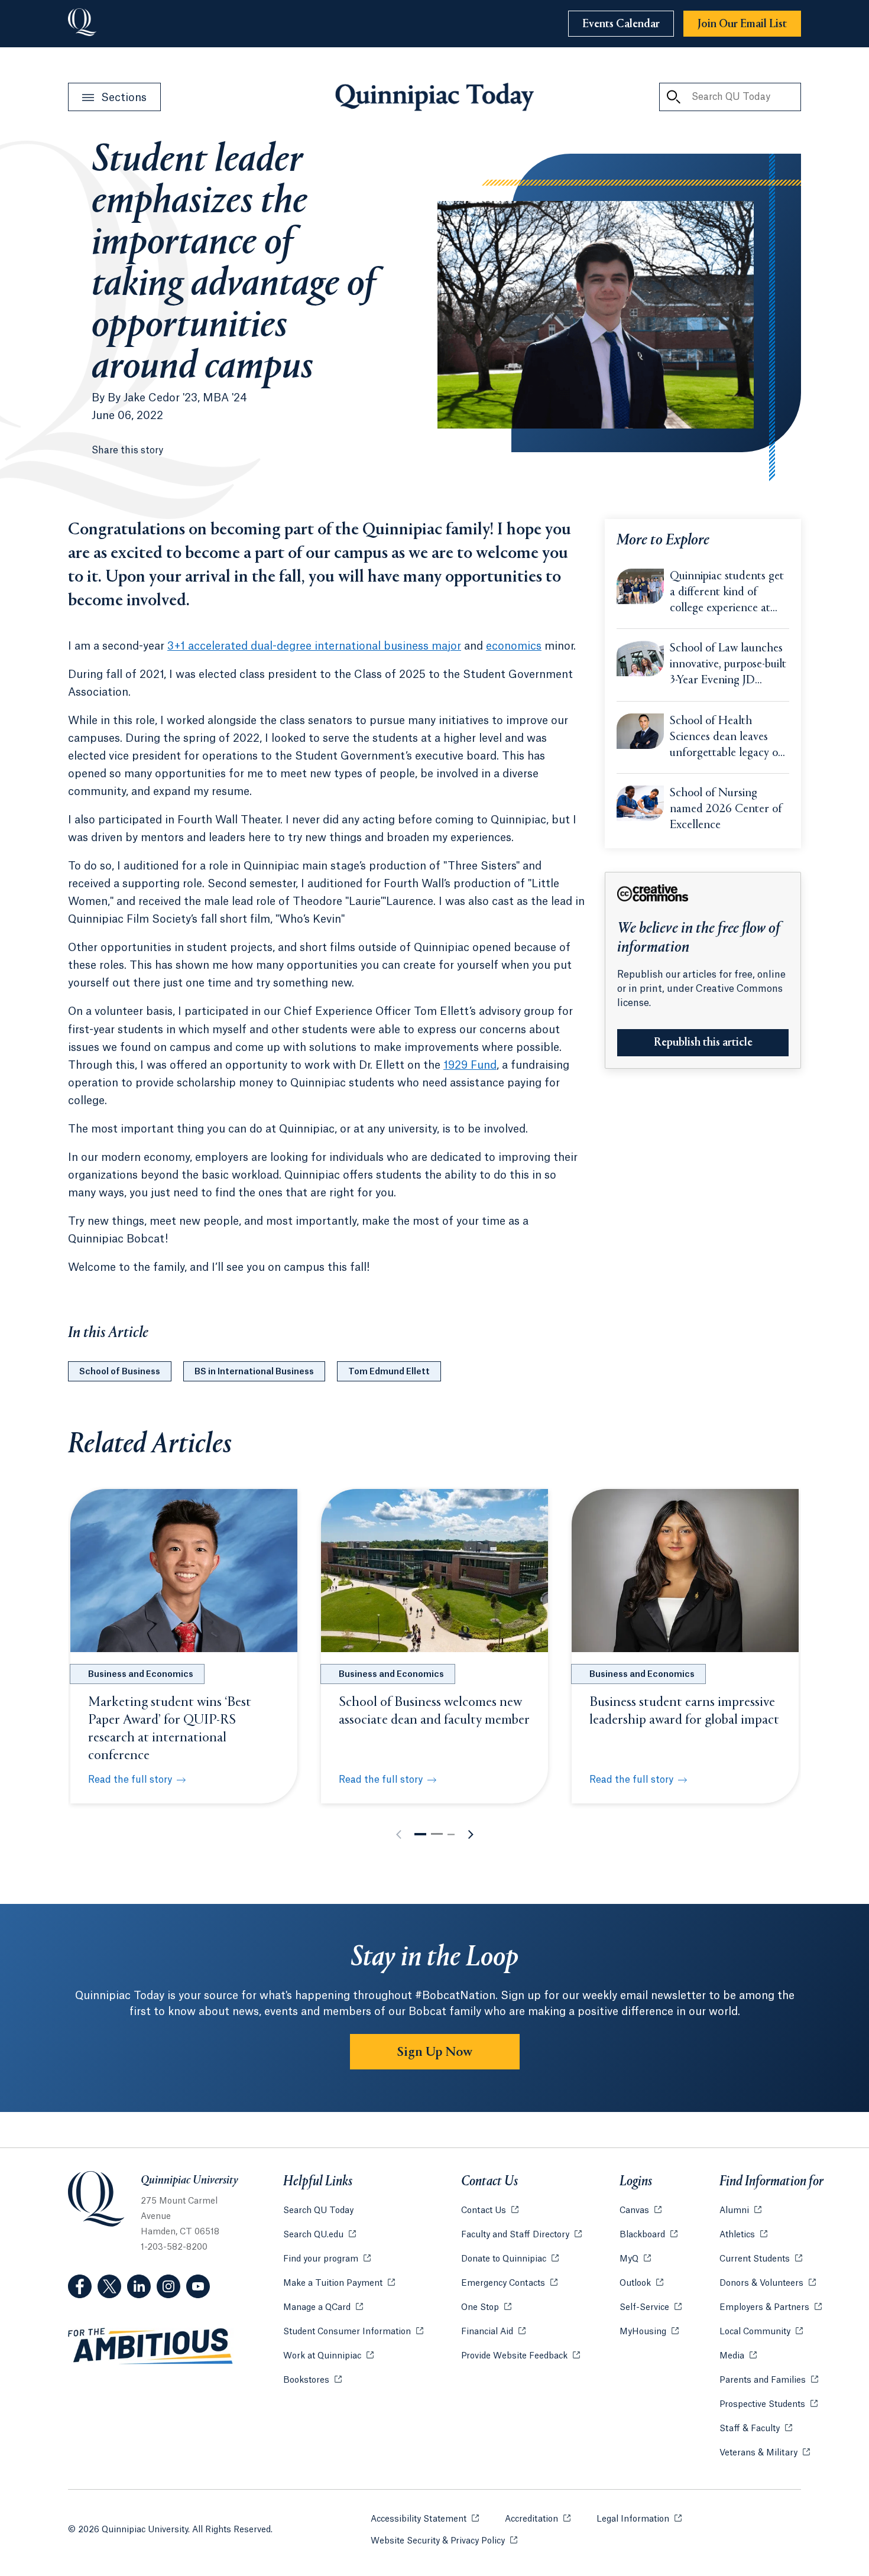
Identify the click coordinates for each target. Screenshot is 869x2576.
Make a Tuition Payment (339, 2283)
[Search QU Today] (673, 97)
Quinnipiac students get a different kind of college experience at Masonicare (727, 593)
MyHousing (649, 2332)
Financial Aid (493, 2332)
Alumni (740, 2211)
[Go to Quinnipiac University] (82, 24)
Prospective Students (769, 2405)
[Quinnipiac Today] (434, 97)
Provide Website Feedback (521, 2356)
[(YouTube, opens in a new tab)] (198, 2286)
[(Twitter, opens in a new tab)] (109, 2286)
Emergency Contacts (509, 2283)
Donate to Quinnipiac (510, 2259)
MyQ (635, 2259)
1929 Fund (470, 1065)
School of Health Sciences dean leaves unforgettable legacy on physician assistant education (727, 738)
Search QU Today (318, 2211)
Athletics (743, 2235)
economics (514, 646)
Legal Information (639, 2519)
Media (738, 2356)
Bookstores (312, 2380)
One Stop (486, 2308)
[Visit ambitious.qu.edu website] (151, 2347)
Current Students (761, 2259)
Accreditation (538, 2519)
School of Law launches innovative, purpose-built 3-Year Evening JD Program (728, 666)
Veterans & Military (765, 2453)
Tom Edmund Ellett (389, 1372)
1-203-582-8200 (174, 2247)
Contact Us (490, 2211)
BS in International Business (254, 1372)
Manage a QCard (323, 2308)
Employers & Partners (771, 2308)
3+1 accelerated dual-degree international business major (314, 646)
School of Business (120, 1372)
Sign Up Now (435, 2052)
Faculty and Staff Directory (521, 2235)
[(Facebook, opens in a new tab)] (80, 2286)
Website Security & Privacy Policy (444, 2541)
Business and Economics (141, 1675)
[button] (420, 1834)
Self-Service (651, 2308)
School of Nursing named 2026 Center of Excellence (726, 810)
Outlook (641, 2283)
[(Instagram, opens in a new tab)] (168, 2286)
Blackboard (648, 2235)
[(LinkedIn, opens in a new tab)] (139, 2286)
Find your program (327, 2259)
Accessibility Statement (425, 2519)
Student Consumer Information (353, 2332)
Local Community (761, 2332)
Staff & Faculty (756, 2429)
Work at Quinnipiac (328, 2356)
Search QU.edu (320, 2235)
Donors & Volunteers (768, 2283)
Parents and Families (769, 2380)
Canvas (641, 2211)
